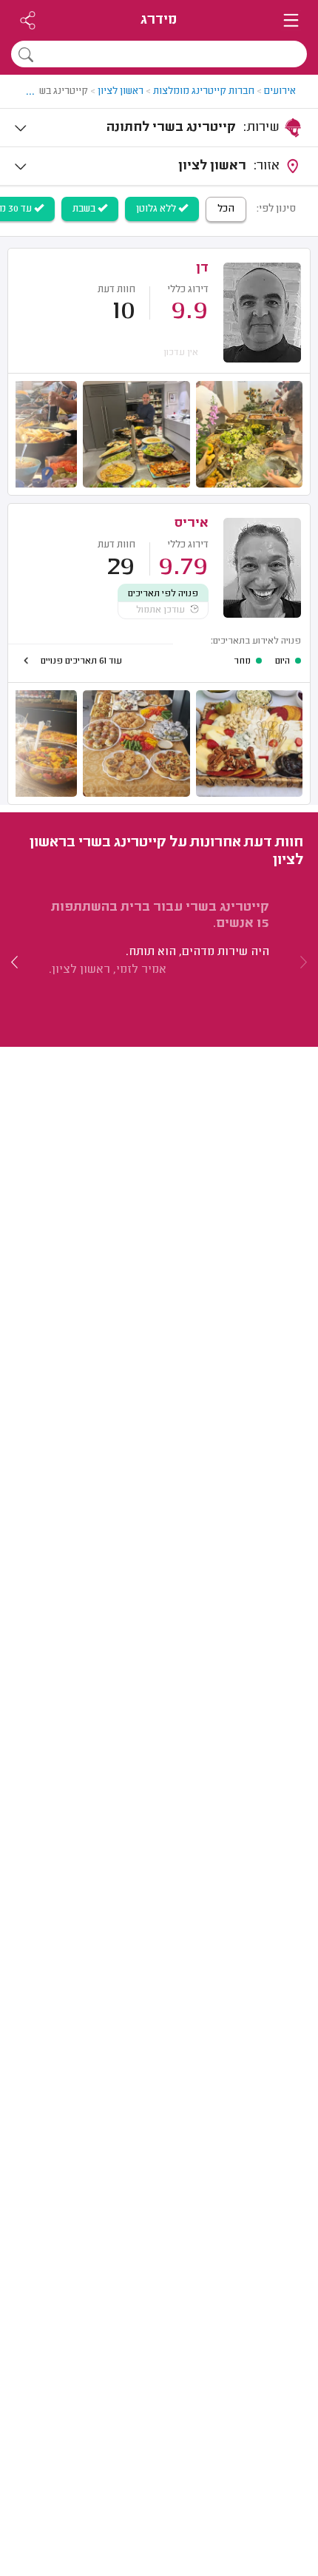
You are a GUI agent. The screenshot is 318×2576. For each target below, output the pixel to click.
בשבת (85, 209)
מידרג (159, 20)
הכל (226, 209)
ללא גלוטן (157, 209)
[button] (15, 962)
